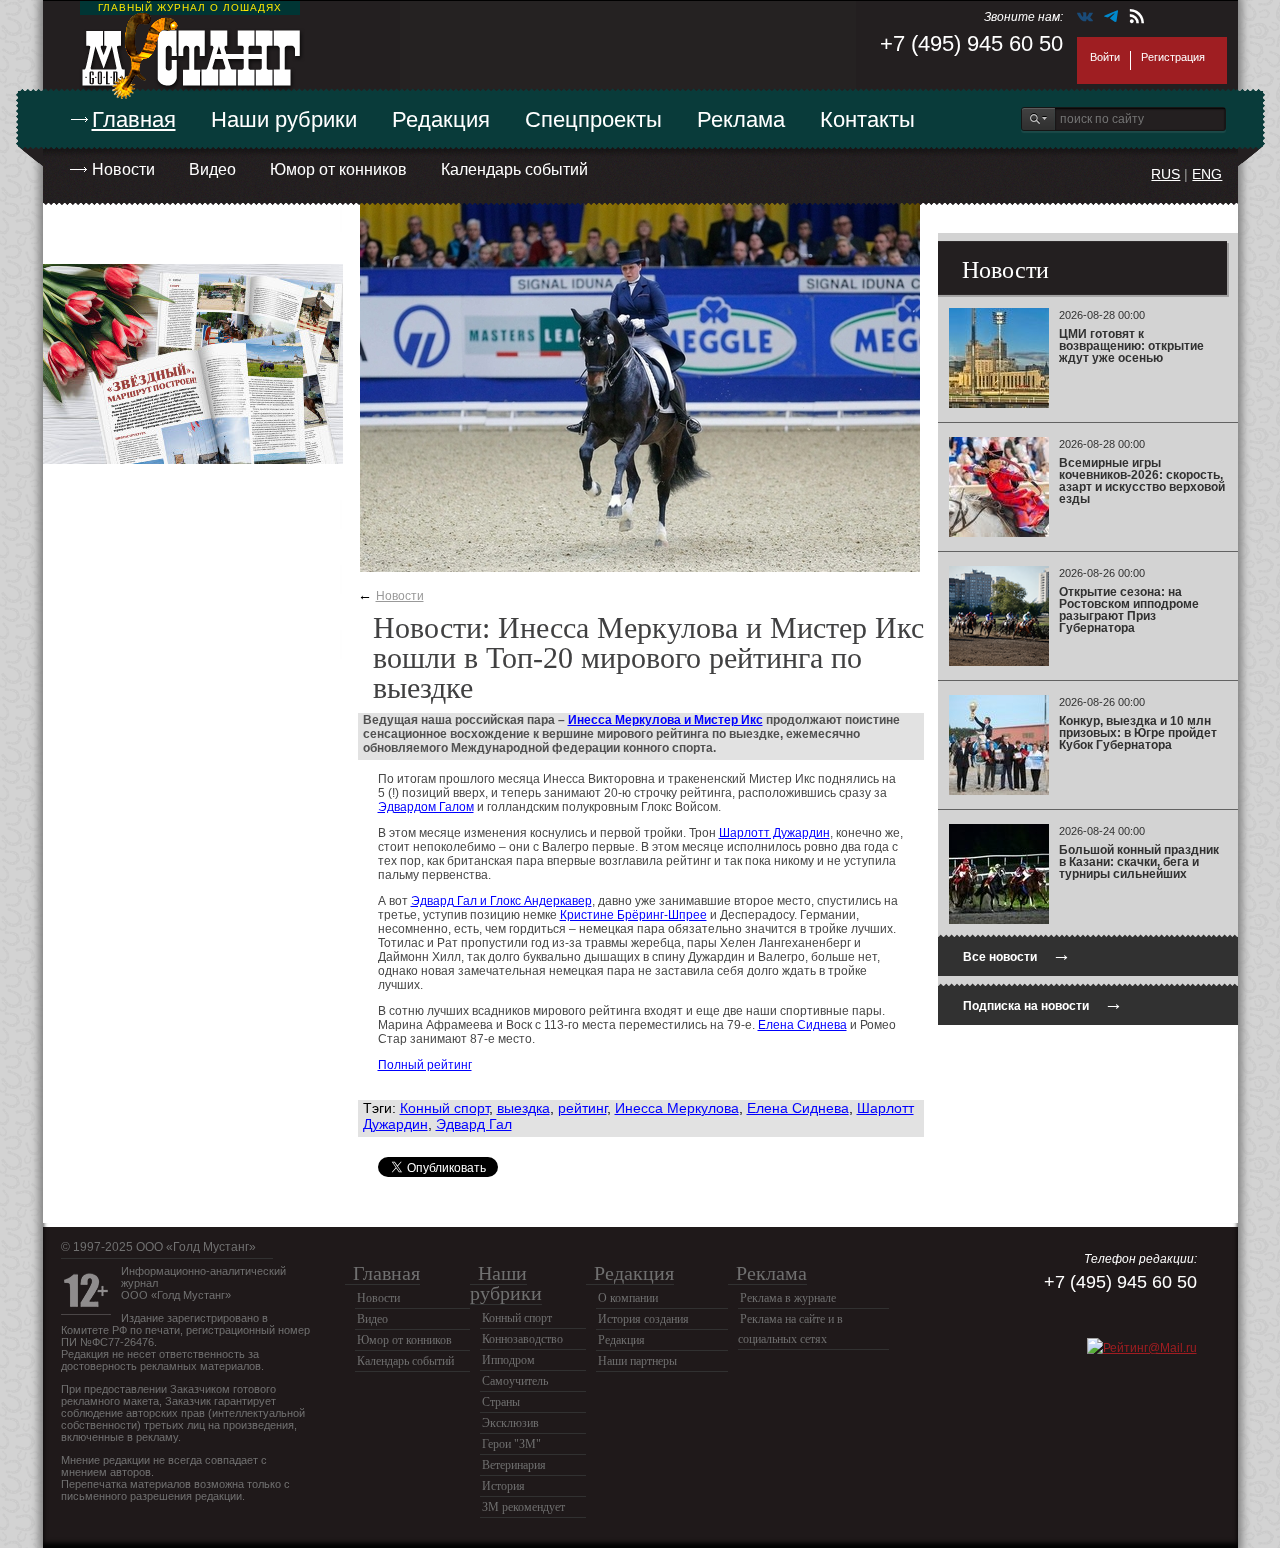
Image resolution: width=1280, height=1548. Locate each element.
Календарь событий (514, 169)
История (503, 1486)
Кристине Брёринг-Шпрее (633, 915)
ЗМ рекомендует (523, 1507)
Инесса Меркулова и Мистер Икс (665, 720)
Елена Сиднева (802, 1025)
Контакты (867, 119)
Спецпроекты (593, 119)
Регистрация (1173, 57)
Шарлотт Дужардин (774, 833)
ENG (1207, 174)
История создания (643, 1319)
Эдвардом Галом (426, 807)
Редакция (441, 119)
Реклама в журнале (788, 1298)
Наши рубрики (284, 119)
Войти (1105, 57)
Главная (134, 119)
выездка (523, 1108)
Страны (501, 1402)
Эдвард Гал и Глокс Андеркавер (501, 901)
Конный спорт (444, 1108)
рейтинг (582, 1108)
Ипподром (508, 1360)
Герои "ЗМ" (511, 1444)
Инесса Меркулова (677, 1108)
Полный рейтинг (425, 1065)
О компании (628, 1298)
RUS (1165, 174)
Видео (212, 169)
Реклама (741, 119)
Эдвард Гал (474, 1124)
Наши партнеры (637, 1361)
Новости (123, 169)
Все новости (1017, 954)
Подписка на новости (1043, 1003)
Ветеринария (514, 1465)
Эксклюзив (510, 1423)
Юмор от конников (338, 169)
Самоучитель (515, 1381)
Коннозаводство (522, 1339)
